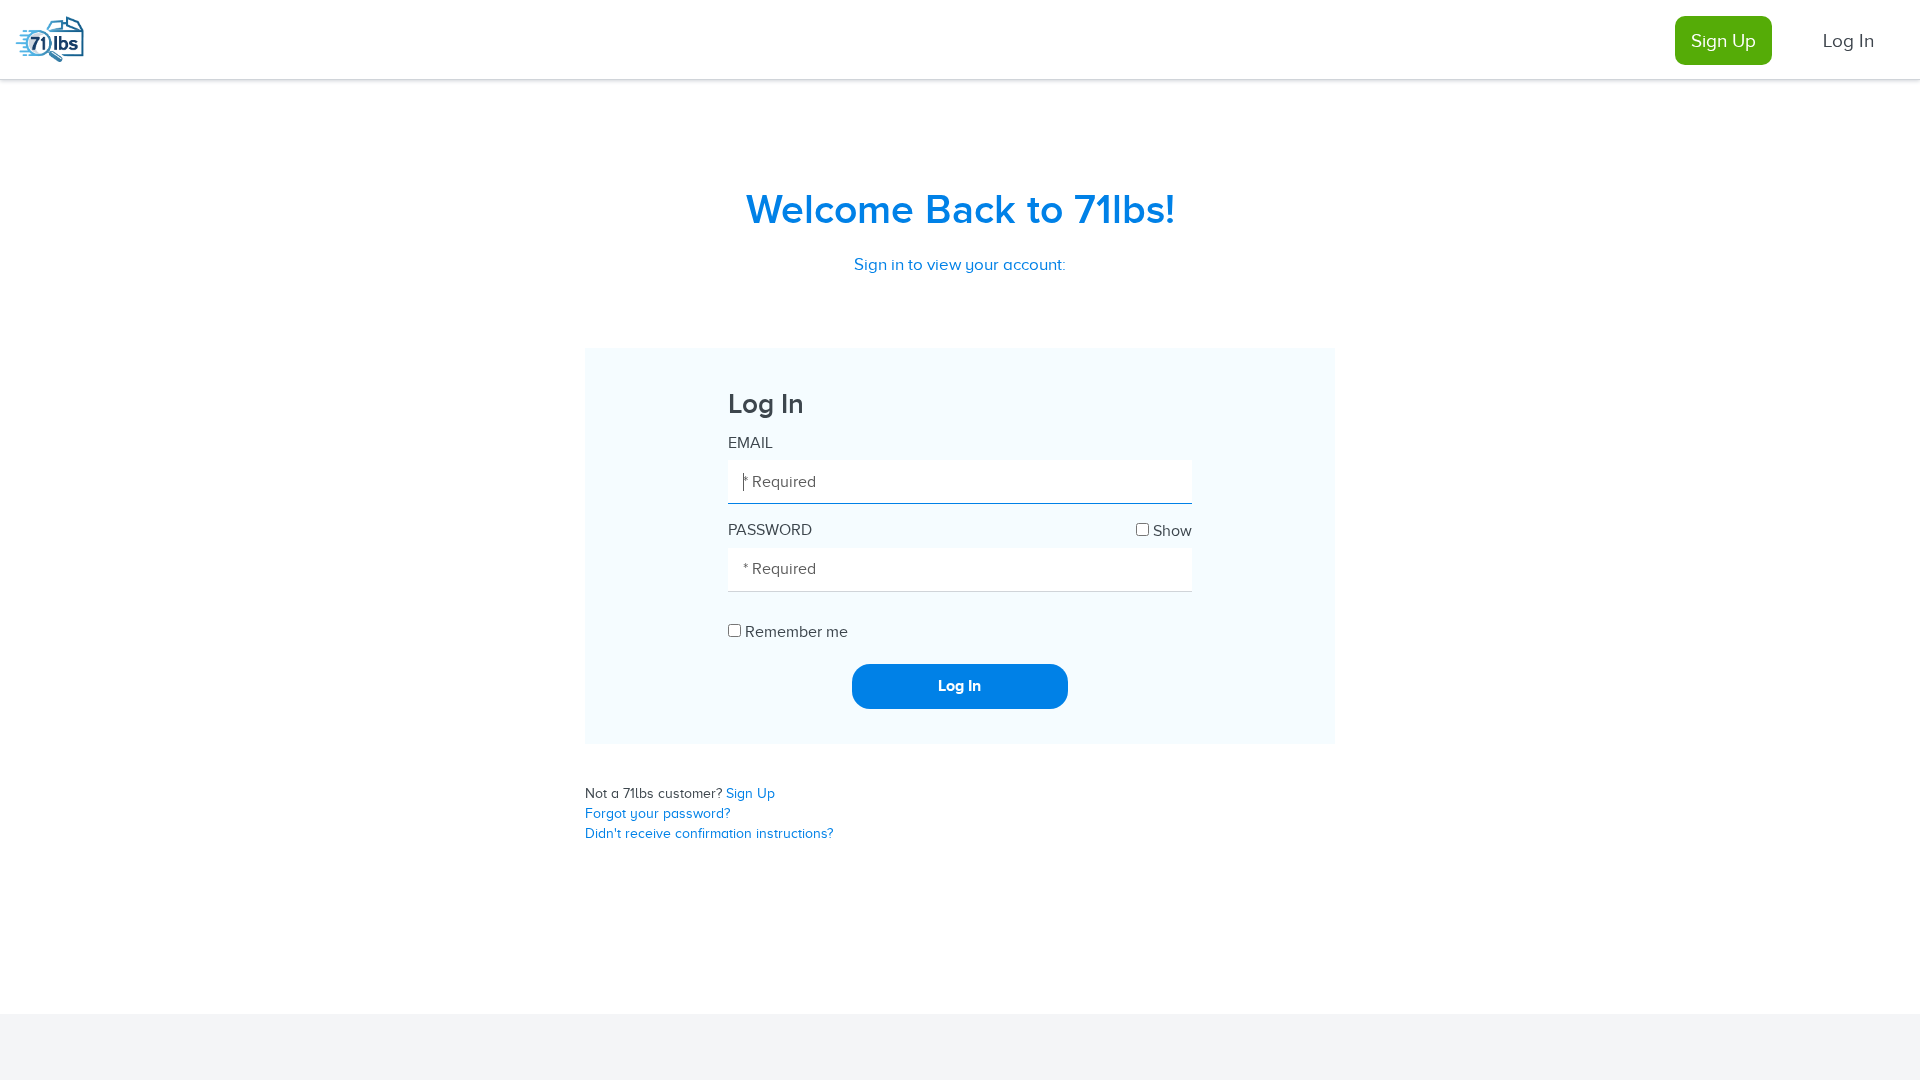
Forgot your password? (657, 813)
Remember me (796, 632)
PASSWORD (770, 530)
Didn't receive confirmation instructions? (709, 833)
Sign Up (1723, 40)
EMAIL (750, 443)
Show (1172, 531)
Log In (1848, 40)
